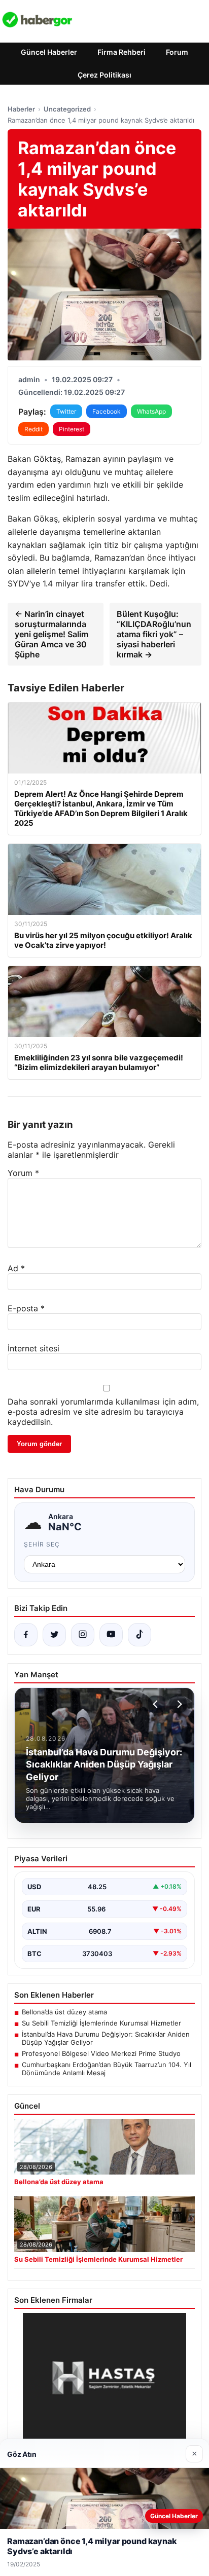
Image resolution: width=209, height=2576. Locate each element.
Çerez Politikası (104, 75)
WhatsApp (151, 411)
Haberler (21, 109)
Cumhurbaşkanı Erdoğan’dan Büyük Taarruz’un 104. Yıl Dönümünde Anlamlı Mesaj (107, 2069)
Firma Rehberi (121, 52)
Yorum (23, 1173)
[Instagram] (83, 1635)
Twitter (66, 411)
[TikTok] (140, 1635)
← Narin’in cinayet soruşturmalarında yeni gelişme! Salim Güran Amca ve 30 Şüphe (51, 634)
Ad (16, 1268)
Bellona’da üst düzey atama (64, 2012)
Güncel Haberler (49, 52)
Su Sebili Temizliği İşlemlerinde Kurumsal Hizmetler (101, 2023)
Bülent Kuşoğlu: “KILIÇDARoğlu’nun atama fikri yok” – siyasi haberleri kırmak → (154, 634)
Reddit (33, 429)
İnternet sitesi (33, 1348)
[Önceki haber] (157, 1704)
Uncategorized (67, 109)
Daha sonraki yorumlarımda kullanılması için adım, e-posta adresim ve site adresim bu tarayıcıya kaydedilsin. (103, 1412)
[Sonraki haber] (178, 1704)
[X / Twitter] (54, 1635)
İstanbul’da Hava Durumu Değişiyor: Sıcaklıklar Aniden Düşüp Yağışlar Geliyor (106, 2038)
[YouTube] (111, 1635)
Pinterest (72, 429)
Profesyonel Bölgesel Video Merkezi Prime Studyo (101, 2053)
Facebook (107, 411)
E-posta (26, 1308)
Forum (177, 52)
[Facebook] (26, 1635)
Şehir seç (42, 1544)
